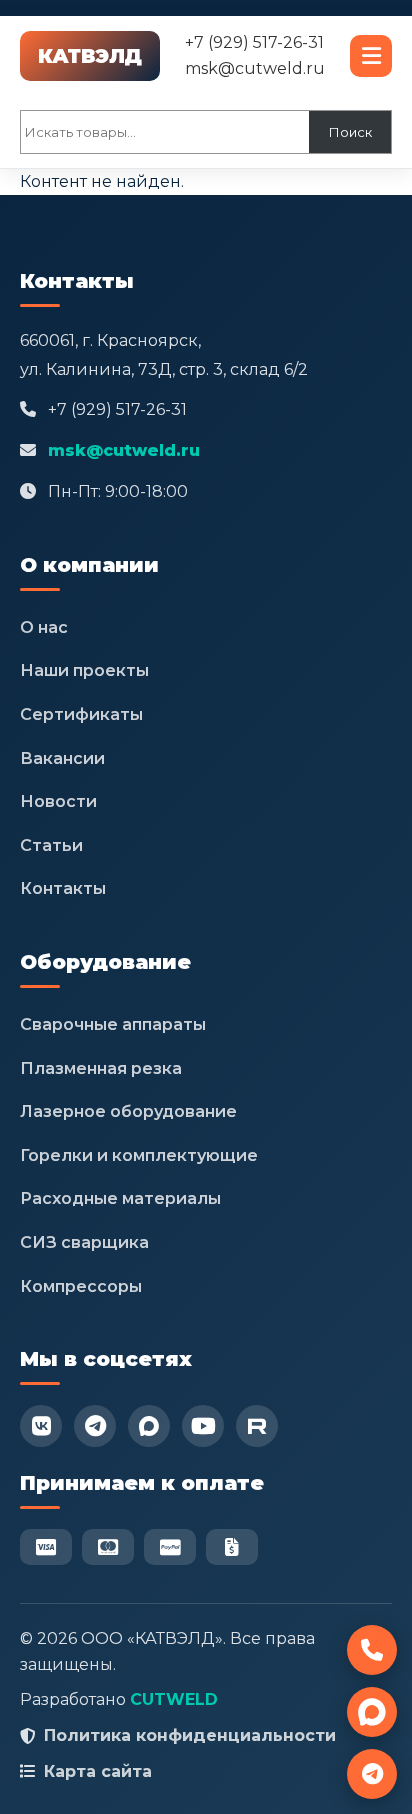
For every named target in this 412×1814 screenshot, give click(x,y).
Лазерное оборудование (128, 1111)
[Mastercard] (108, 1547)
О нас (44, 627)
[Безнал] (232, 1547)
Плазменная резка (101, 1068)
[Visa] (46, 1547)
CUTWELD (174, 1699)
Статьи (51, 845)
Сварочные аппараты (113, 1024)
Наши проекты (84, 670)
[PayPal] (170, 1547)
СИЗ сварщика (84, 1242)
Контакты (63, 888)
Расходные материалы (120, 1198)
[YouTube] (203, 1426)
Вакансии (62, 758)
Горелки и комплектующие (139, 1155)
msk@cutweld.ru (255, 68)
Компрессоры (81, 1286)
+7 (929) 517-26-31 (254, 42)
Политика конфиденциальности (190, 1735)
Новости (58, 801)
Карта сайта (98, 1771)
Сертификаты (81, 714)
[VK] (41, 1426)
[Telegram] (95, 1426)
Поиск (350, 132)
